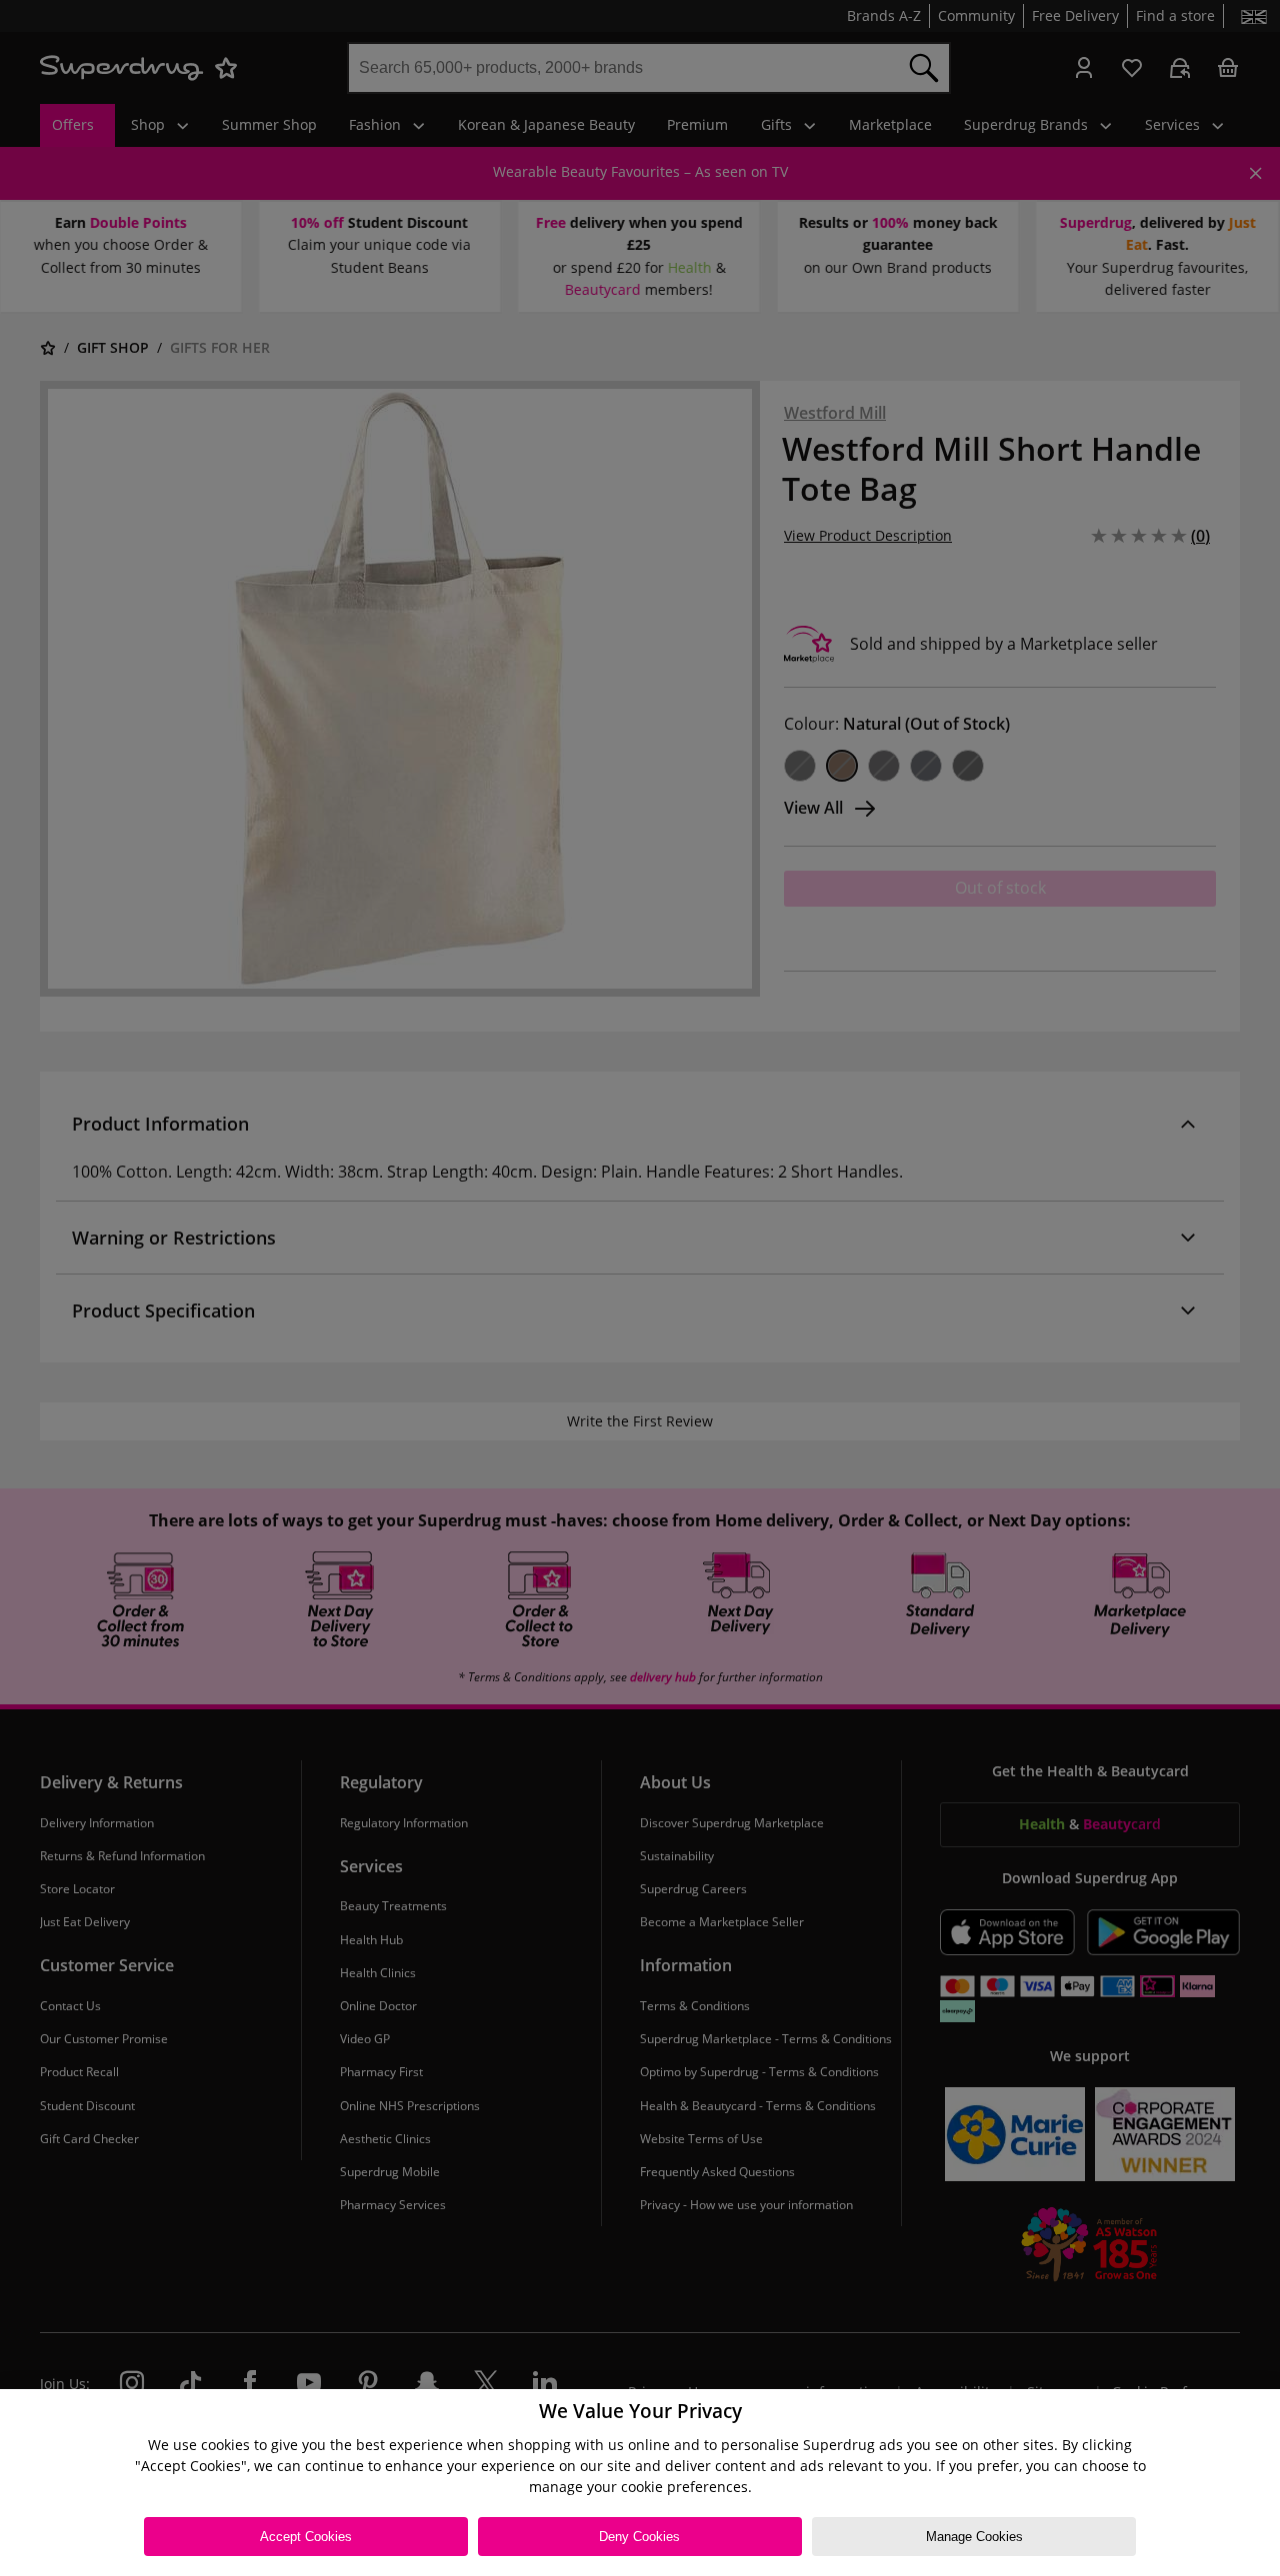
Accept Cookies (306, 2537)
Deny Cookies (639, 2537)
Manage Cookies (974, 2537)
